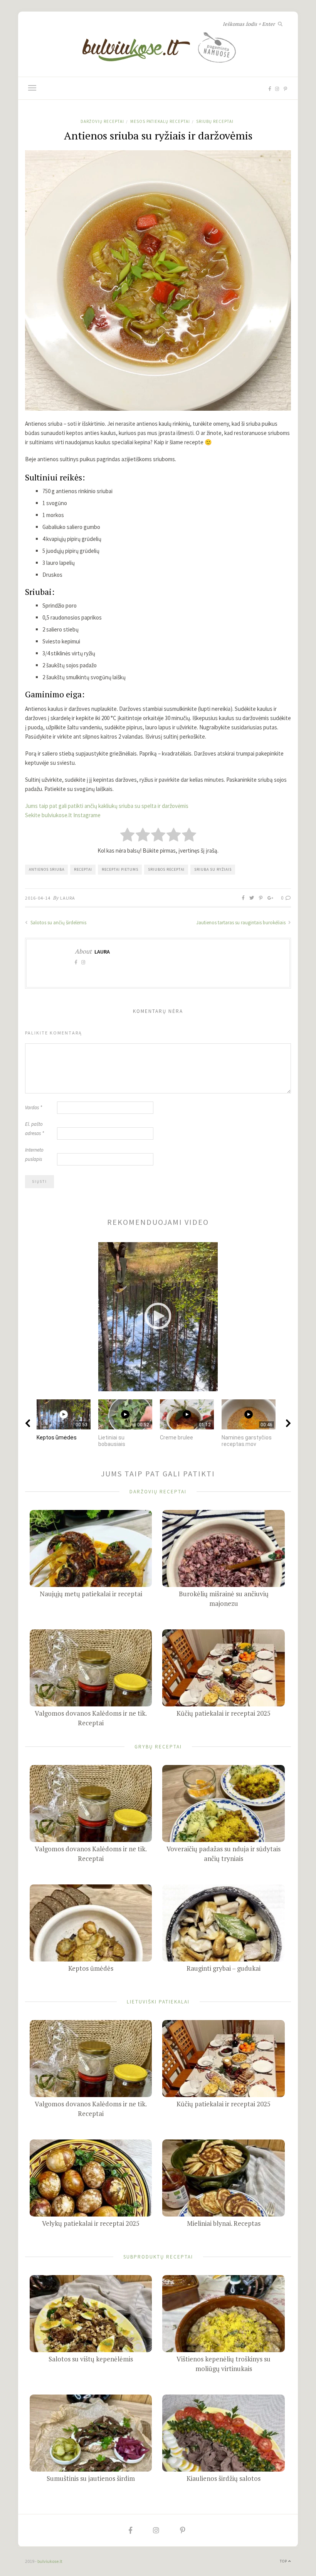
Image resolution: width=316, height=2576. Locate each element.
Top (284, 2561)
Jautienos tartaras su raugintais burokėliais (241, 923)
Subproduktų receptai (158, 2256)
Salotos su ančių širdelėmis (58, 923)
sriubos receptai (166, 869)
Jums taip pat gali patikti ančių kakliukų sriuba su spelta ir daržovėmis (107, 806)
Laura (68, 898)
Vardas (34, 1107)
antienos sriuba (47, 869)
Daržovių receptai (102, 121)
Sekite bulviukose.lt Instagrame (63, 815)
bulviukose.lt (50, 2561)
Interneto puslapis (34, 1154)
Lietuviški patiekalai (158, 2001)
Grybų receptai (158, 1746)
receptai (83, 869)
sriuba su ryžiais (213, 869)
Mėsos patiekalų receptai (160, 121)
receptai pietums (120, 869)
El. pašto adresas (34, 1129)
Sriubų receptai (215, 121)
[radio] (127, 835)
